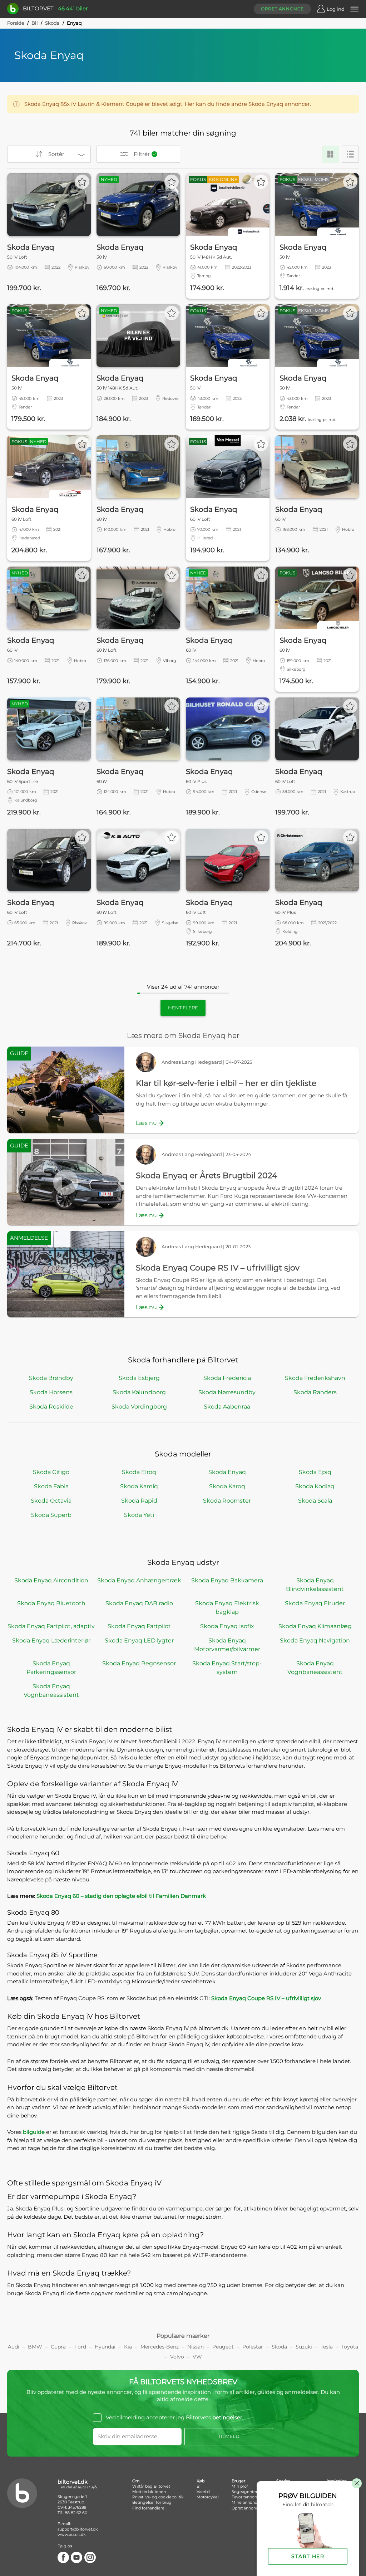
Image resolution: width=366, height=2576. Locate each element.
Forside (16, 23)
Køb (201, 2481)
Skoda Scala (315, 1501)
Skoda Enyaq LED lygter (139, 1640)
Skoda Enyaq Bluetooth (51, 1603)
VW (197, 2357)
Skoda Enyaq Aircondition (51, 1580)
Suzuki (304, 2347)
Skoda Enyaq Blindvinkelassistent (315, 1585)
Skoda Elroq (139, 1472)
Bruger (238, 2481)
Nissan (196, 2347)
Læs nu (146, 1123)
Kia (128, 2347)
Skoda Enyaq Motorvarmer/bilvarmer (227, 1645)
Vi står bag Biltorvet (151, 2486)
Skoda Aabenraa (227, 1407)
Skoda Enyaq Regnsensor (139, 1663)
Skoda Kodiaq (315, 1486)
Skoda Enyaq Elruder (315, 1603)
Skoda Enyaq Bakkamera (227, 1580)
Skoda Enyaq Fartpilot (139, 1626)
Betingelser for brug (152, 2502)
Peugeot (223, 2347)
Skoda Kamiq (139, 1486)
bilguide (34, 2132)
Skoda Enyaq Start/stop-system (227, 1668)
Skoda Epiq (315, 1472)
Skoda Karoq (227, 1486)
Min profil (241, 2486)
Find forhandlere (148, 2508)
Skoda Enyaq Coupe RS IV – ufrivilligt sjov (218, 1268)
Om (136, 2481)
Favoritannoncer (247, 2497)
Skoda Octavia (51, 1501)
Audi (14, 2347)
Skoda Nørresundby (227, 1392)
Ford (80, 2347)
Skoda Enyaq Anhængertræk (139, 1580)
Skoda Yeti (139, 1515)
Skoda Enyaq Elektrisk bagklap (227, 1608)
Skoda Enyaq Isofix (227, 1626)
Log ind (336, 9)
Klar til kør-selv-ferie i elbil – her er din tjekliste (226, 1083)
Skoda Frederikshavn (315, 1378)
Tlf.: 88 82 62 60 (72, 2513)
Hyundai (105, 2347)
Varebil (203, 2492)
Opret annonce (282, 9)
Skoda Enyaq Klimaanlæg (315, 1626)
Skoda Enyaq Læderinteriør (51, 1640)
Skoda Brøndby (51, 1378)
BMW (35, 2347)
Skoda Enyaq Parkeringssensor (51, 1668)
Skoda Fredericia (227, 1378)
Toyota (350, 2347)
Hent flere (183, 1008)
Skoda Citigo (51, 1472)
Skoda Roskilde (51, 1407)
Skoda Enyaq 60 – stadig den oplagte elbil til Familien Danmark (121, 1896)
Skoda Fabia (51, 1486)
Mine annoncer (246, 2502)
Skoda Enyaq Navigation (315, 1640)
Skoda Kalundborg (139, 1392)
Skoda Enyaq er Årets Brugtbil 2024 (207, 1176)
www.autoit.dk (72, 2535)
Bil (35, 23)
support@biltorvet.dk (78, 2529)
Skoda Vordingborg (139, 1407)
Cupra (58, 2347)
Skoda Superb (51, 1515)
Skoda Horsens (51, 1392)
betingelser (227, 2417)
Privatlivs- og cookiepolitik (158, 2497)
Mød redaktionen (149, 2492)
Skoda (52, 23)
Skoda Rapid (139, 1501)
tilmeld (229, 2436)
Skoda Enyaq (227, 1472)
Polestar (253, 2347)
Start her (308, 2556)
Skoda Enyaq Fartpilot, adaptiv (51, 1626)
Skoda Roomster (227, 1501)
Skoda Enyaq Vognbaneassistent (315, 1668)
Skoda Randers (315, 1392)
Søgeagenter (244, 2492)
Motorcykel (208, 2497)
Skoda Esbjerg (139, 1378)
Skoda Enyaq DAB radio (139, 1603)
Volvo (177, 2357)
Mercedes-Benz (160, 2347)
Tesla (327, 2347)
